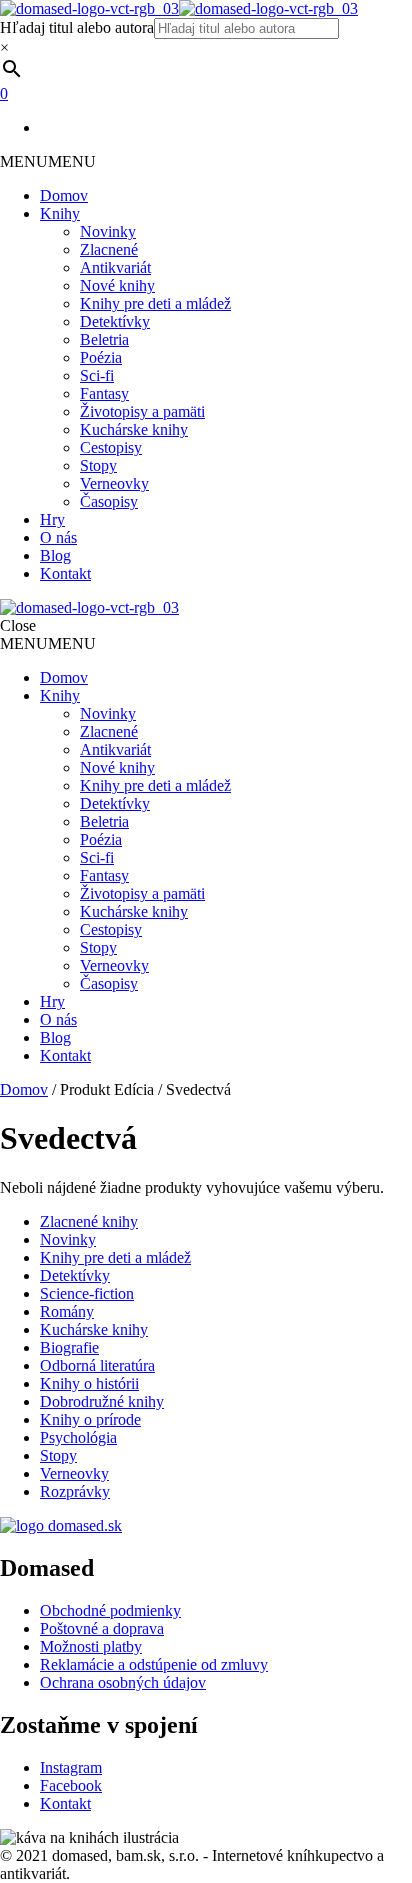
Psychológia (78, 1437)
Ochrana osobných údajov (123, 1682)
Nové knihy (117, 285)
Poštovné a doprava (102, 1628)
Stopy (98, 465)
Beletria (104, 339)
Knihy (60, 213)
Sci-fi (97, 375)
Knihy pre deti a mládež (155, 303)
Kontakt (65, 573)
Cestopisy (111, 447)
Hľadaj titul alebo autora (77, 27)
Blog (55, 555)
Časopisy (109, 501)
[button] (48, 161)
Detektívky (115, 321)
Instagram (71, 1767)
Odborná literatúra (97, 1365)
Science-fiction (87, 1293)
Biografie (69, 1347)
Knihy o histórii (89, 1383)
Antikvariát (115, 267)
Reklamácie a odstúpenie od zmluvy (154, 1664)
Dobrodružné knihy (102, 1401)
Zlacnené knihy (89, 1221)
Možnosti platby (91, 1646)
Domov (64, 195)
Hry (52, 519)
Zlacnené (109, 249)
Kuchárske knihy (134, 429)
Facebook (71, 1785)
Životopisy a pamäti (142, 411)
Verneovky (114, 483)
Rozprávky (75, 1491)
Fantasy (104, 393)
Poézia (101, 357)
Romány (67, 1311)
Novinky (108, 231)
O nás (58, 537)
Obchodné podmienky (110, 1610)
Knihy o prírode (90, 1419)
